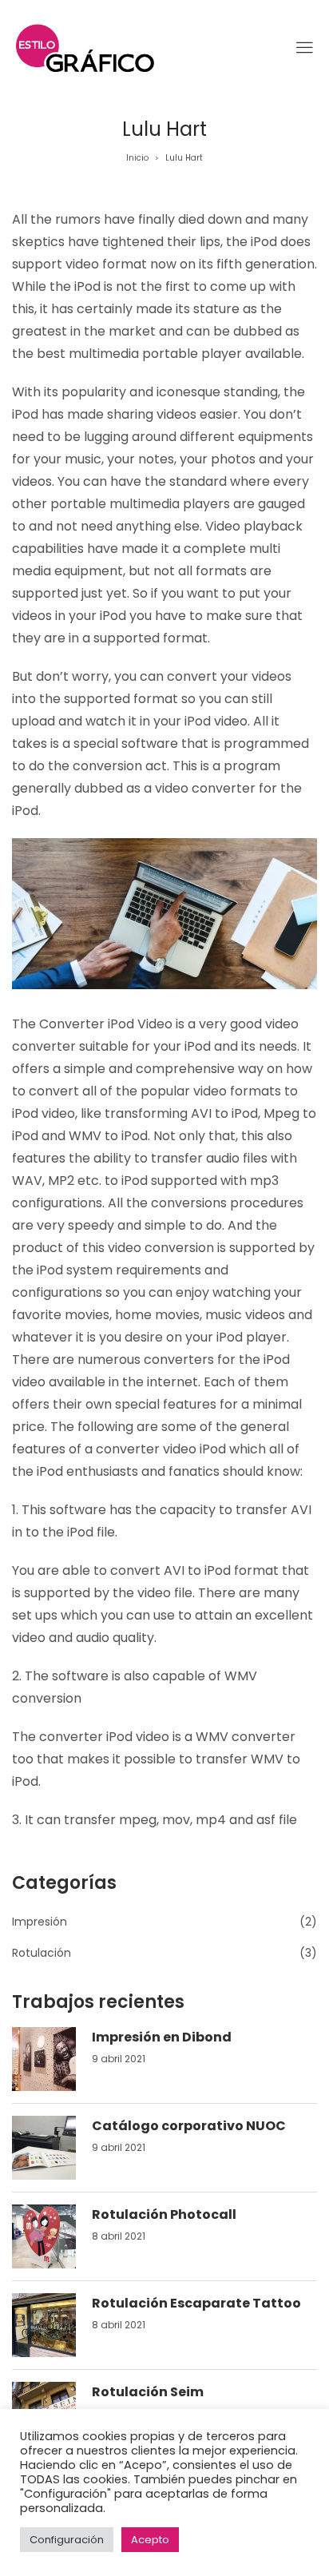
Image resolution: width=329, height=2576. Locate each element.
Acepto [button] (150, 2540)
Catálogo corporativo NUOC (189, 2126)
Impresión (40, 1922)
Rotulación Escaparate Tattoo (196, 2303)
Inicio (137, 158)
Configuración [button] (67, 2540)
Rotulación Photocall (164, 2214)
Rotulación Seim (148, 2392)
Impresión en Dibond (162, 2037)
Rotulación (42, 1953)
